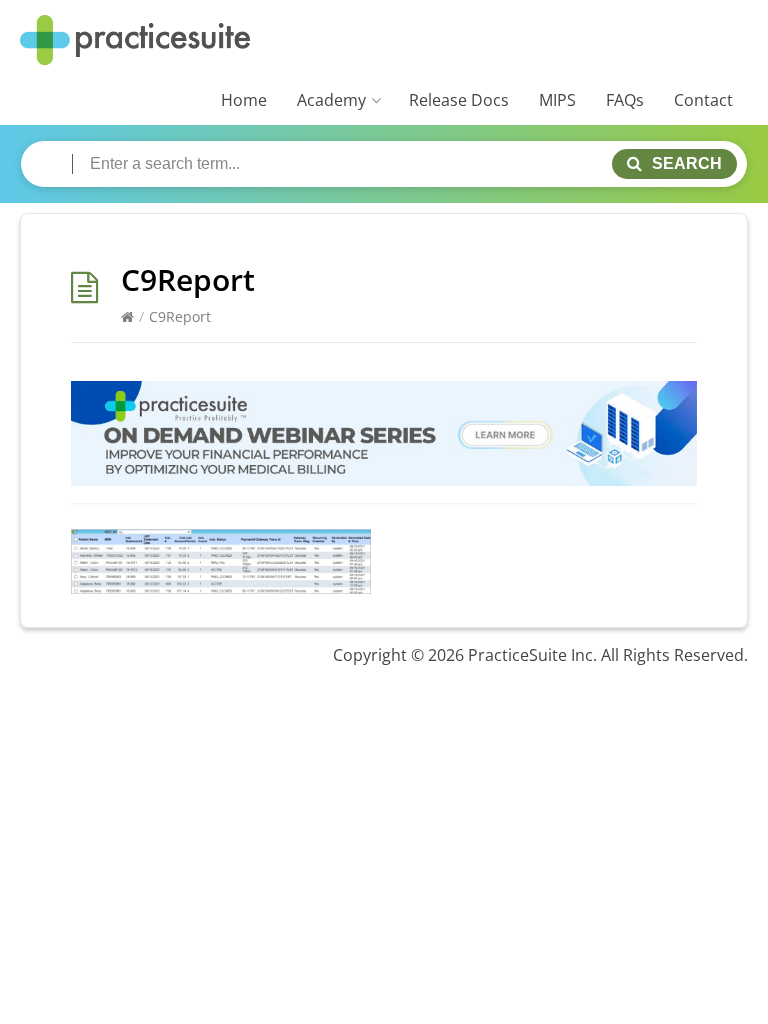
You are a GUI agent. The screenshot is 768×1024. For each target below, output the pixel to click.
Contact (703, 100)
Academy (331, 100)
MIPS (557, 100)
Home (244, 100)
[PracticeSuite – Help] (135, 40)
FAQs (625, 100)
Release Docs (459, 100)
